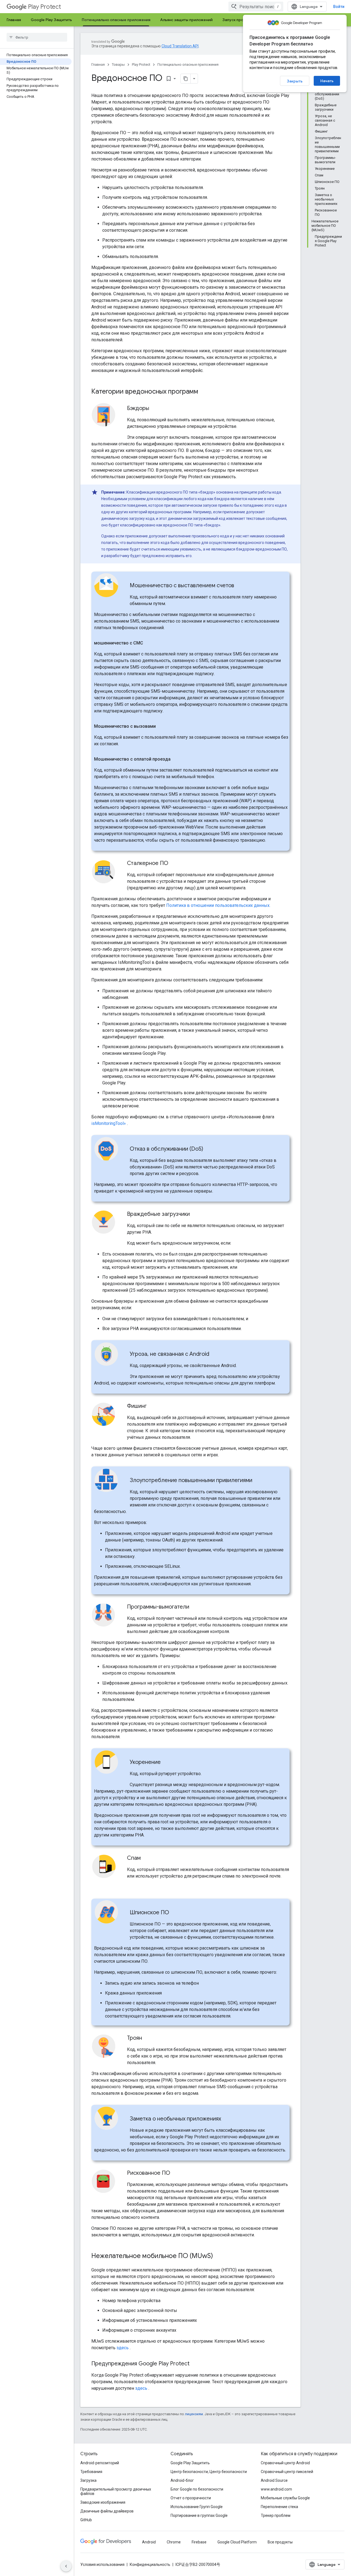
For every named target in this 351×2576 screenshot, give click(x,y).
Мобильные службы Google (285, 2498)
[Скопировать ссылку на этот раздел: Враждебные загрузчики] (195, 1214)
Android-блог (182, 2480)
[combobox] (256, 7)
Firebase (199, 2542)
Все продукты (280, 2542)
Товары (118, 65)
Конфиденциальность (150, 2564)
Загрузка (88, 2480)
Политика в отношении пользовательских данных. (218, 905)
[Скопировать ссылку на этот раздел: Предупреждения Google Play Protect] (195, 2364)
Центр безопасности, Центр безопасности (209, 2472)
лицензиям (194, 2414)
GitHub (86, 2520)
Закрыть (295, 81)
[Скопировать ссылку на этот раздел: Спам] (146, 1858)
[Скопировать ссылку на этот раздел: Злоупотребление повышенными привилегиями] (258, 1481)
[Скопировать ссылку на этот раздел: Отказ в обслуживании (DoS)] (209, 1149)
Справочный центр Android (285, 2463)
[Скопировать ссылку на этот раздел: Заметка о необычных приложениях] (227, 2119)
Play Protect (44, 7)
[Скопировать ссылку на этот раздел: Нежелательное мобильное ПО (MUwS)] (219, 2256)
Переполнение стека (279, 2507)
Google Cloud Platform (237, 2542)
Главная (14, 20)
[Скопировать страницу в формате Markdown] (186, 79)
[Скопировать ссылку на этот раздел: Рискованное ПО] (176, 2173)
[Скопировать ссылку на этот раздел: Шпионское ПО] (175, 1913)
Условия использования (102, 2564)
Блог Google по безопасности (197, 2489)
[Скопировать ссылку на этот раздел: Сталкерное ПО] (174, 864)
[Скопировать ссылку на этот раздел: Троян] (148, 2038)
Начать (327, 81)
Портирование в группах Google (199, 2515)
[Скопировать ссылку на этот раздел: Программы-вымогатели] (195, 1607)
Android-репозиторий (100, 2463)
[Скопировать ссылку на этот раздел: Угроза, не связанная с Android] (215, 1354)
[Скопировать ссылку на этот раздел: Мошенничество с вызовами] (161, 726)
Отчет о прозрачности (191, 2498)
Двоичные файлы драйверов (107, 2511)
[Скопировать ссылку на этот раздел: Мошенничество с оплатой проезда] (176, 759)
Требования (91, 2472)
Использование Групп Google (197, 2507)
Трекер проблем (276, 2515)
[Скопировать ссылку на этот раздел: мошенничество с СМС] (149, 643)
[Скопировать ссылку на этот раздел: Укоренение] (166, 1763)
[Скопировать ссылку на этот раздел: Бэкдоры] (155, 409)
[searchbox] (37, 37)
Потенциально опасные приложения (116, 20)
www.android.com (276, 2489)
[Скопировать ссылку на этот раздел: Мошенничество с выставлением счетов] (240, 586)
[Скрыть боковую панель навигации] (66, 2566)
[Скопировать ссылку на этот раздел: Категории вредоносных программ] (205, 392)
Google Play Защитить (51, 20)
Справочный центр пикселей (287, 2472)
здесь (123, 2348)
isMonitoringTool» (109, 1123)
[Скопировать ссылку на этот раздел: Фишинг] (152, 1406)
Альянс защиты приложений (186, 20)
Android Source (274, 2480)
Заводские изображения (103, 2502)
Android (149, 2542)
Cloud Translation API (180, 46)
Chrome (174, 2542)
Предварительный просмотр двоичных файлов (116, 2491)
